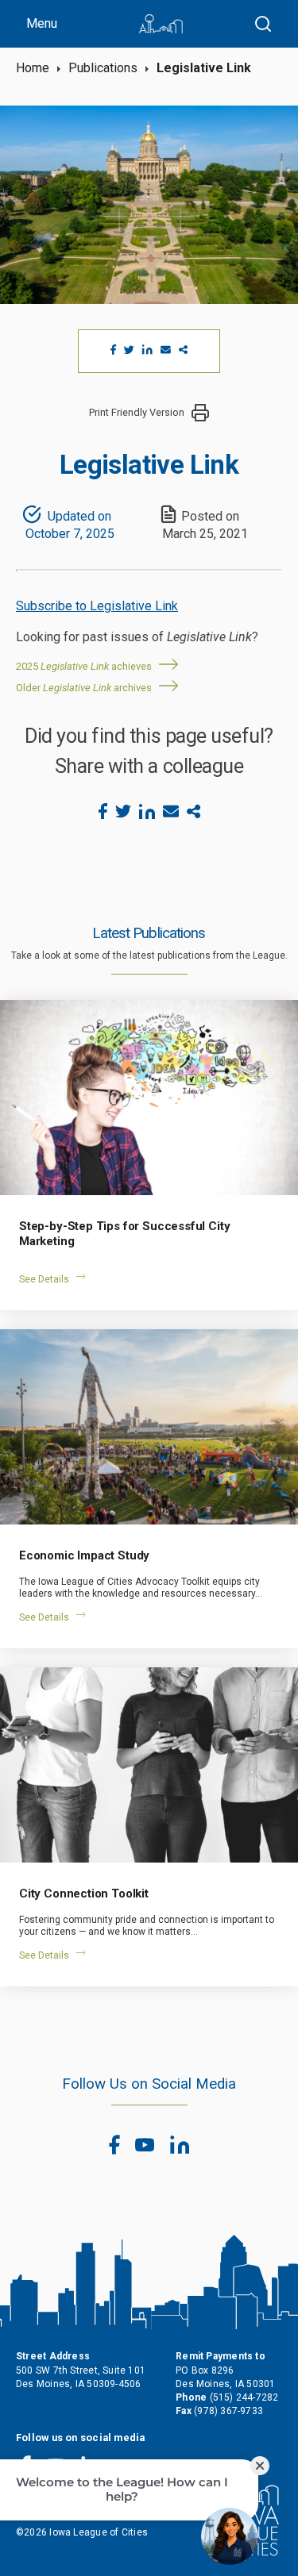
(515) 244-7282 (244, 2397)
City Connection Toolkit (84, 1894)
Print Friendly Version (137, 412)
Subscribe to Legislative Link (97, 606)
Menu (42, 23)
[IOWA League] (161, 24)
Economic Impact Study (84, 1555)
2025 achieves (84, 666)
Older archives (84, 688)
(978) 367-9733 (228, 2411)
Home (33, 68)
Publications (103, 68)
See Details (44, 1279)
